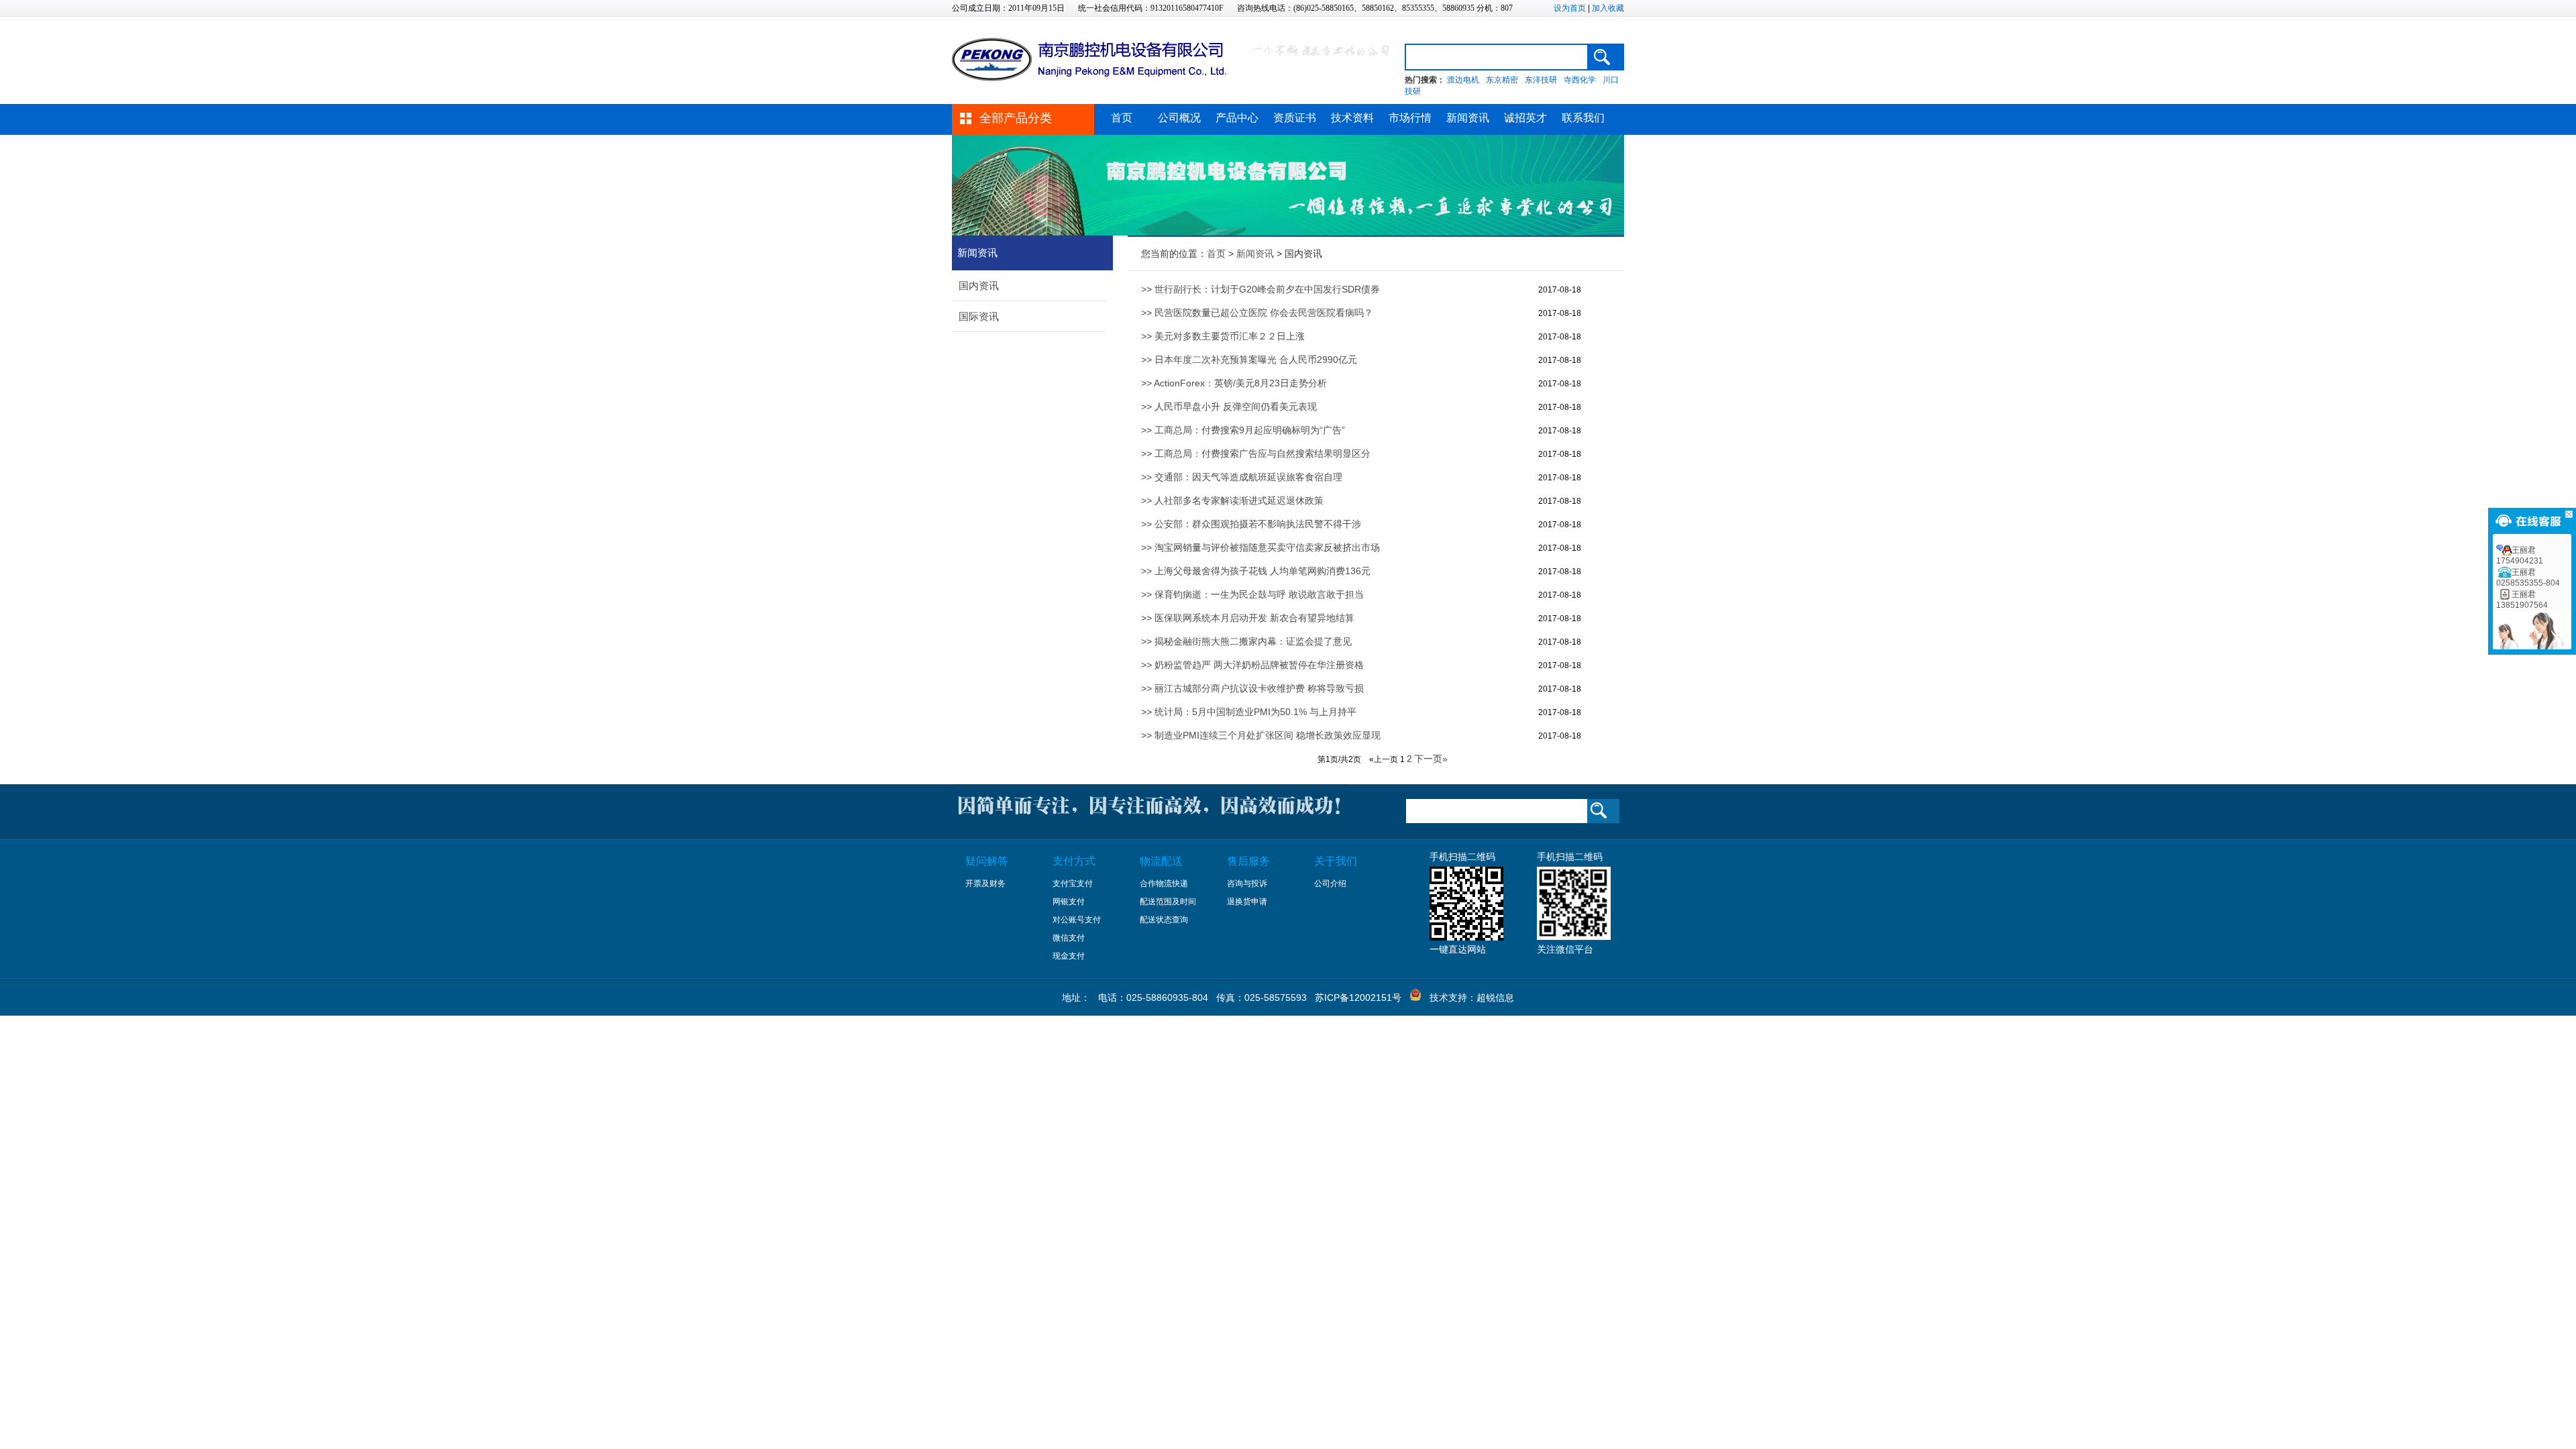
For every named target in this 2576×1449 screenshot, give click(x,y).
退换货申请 (1247, 902)
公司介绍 (1330, 883)
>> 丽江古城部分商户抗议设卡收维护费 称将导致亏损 (1252, 688)
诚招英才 (1525, 118)
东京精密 (1502, 80)
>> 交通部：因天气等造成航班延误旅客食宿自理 (1242, 477)
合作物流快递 (1164, 883)
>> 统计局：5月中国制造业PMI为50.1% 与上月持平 (1249, 712)
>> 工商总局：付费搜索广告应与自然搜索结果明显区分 (1256, 453)
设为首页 (1570, 8)
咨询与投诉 (1247, 883)
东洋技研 (1541, 80)
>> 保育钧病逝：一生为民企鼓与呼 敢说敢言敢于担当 (1252, 594)
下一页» (1431, 759)
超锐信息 (1495, 998)
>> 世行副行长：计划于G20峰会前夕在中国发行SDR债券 (1260, 289)
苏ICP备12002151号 (1358, 998)
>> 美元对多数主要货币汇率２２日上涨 (1223, 336)
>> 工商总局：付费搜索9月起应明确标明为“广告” (1243, 430)
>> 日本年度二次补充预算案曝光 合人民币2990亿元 (1249, 360)
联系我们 (1583, 118)
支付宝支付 (1073, 883)
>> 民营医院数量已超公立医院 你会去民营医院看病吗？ (1257, 313)
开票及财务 (985, 883)
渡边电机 (1463, 80)
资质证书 (1295, 118)
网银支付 (1069, 902)
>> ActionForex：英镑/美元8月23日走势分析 (1234, 383)
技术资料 (1352, 118)
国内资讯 (979, 285)
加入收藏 (1608, 8)
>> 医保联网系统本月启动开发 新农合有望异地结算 (1248, 618)
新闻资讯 (1468, 118)
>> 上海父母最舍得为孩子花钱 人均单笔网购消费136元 (1256, 571)
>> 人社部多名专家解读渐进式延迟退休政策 (1232, 500)
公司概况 (1179, 118)
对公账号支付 (1077, 920)
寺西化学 (1580, 80)
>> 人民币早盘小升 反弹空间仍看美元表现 (1229, 407)
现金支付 (1069, 956)
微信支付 (1069, 938)
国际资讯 (979, 316)
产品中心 (1237, 118)
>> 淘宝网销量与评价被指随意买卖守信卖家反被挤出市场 (1260, 547)
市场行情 (1410, 118)
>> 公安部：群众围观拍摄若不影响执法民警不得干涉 (1251, 524)
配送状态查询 (1164, 920)
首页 (1122, 118)
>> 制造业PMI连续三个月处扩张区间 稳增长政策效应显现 (1261, 735)
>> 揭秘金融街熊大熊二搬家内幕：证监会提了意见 (1246, 641)
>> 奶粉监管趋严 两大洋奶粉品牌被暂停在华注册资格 (1252, 665)
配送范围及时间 (1168, 902)
